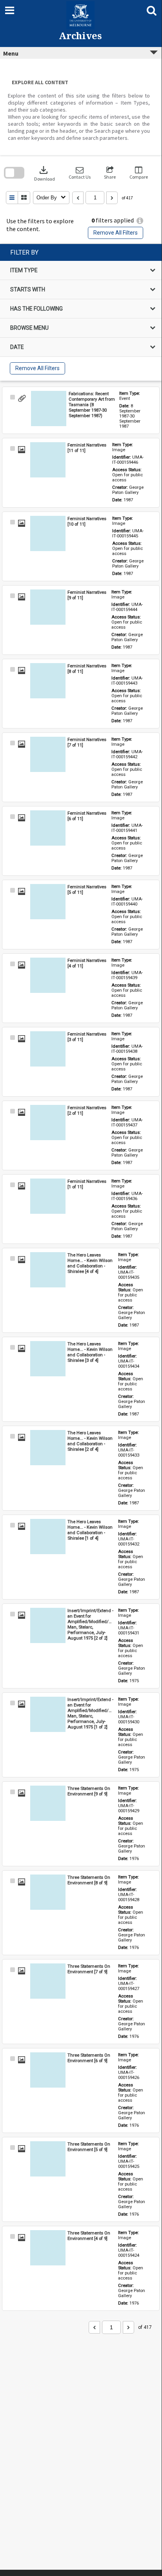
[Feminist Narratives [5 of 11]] (48, 902)
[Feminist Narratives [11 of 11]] (48, 460)
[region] (81, 312)
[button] (80, 173)
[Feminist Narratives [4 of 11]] (48, 975)
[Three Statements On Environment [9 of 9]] (48, 1803)
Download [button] (45, 173)
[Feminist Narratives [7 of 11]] (48, 754)
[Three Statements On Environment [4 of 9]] (48, 2248)
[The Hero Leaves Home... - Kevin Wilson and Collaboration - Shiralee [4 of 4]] (48, 1270)
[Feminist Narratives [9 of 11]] (48, 607)
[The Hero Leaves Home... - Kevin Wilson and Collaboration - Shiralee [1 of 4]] (48, 1537)
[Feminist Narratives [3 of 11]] (48, 1049)
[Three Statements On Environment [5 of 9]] (48, 2159)
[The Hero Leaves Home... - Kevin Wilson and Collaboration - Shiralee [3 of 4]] (48, 1359)
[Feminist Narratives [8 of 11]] (48, 681)
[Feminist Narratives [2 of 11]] (48, 1123)
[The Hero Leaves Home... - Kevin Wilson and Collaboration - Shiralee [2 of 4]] (48, 1448)
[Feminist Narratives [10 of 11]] (48, 533)
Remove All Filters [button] (116, 233)
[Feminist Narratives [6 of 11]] (48, 828)
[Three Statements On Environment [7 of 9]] (48, 1981)
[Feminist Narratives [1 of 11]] (48, 1196)
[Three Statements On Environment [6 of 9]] (48, 2070)
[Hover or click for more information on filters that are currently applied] (140, 221)
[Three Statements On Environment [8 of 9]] (48, 1892)
